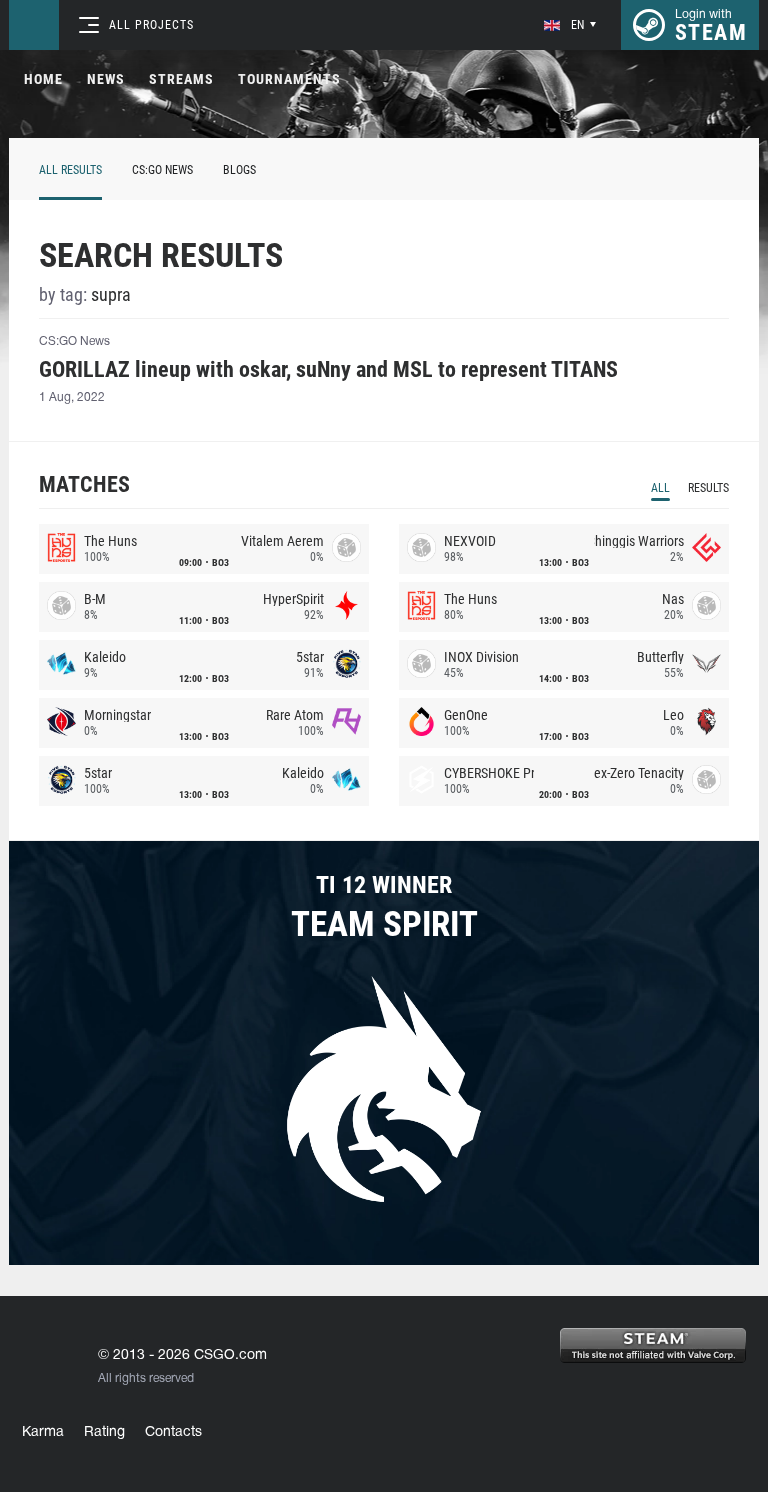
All (660, 488)
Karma (43, 1432)
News (106, 79)
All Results (70, 170)
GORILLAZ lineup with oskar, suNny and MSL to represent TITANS (328, 370)
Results (708, 488)
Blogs (239, 170)
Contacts (173, 1432)
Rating (104, 1432)
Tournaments (289, 79)
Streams (181, 79)
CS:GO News (162, 170)
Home (43, 79)
